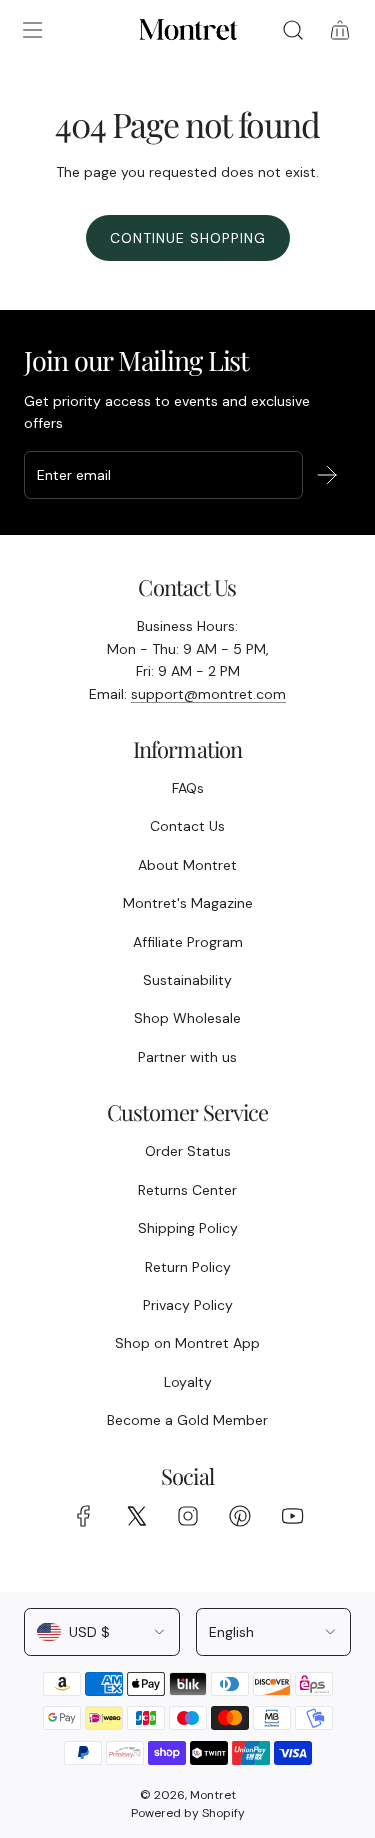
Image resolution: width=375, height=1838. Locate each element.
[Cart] (339, 30)
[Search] (292, 30)
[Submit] (327, 475)
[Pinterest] (240, 1516)
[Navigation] (32, 30)
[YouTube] (292, 1516)
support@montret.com (208, 694)
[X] (136, 1516)
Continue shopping (188, 238)
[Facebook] (84, 1516)
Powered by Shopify (188, 1813)
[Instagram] (188, 1516)
